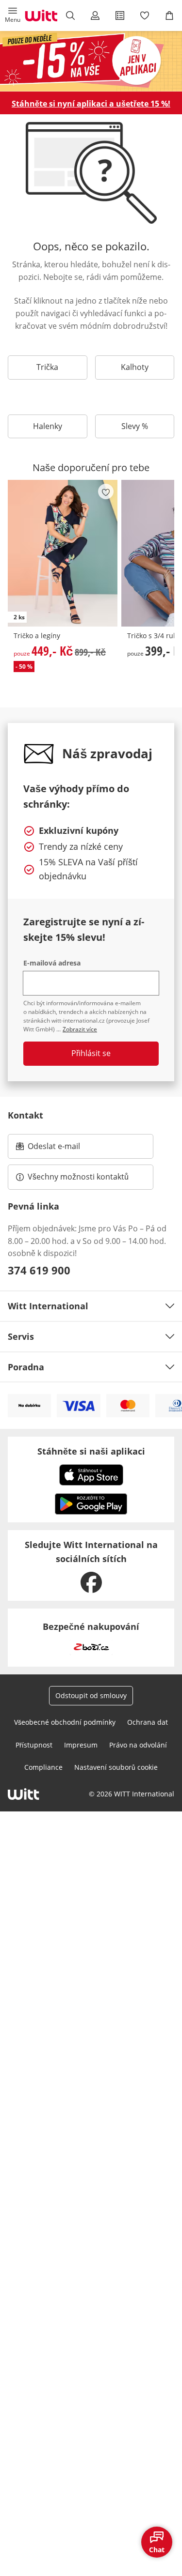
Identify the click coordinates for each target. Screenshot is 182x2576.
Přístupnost (34, 1745)
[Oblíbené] (145, 15)
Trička (47, 367)
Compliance (43, 1767)
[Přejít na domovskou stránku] (41, 15)
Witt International (48, 1306)
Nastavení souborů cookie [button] (116, 1767)
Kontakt (25, 1115)
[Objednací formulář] (120, 15)
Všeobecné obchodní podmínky (65, 1722)
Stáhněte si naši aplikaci (91, 1451)
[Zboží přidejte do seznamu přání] (106, 491)
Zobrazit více (80, 1029)
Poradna (26, 1367)
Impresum (81, 1745)
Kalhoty (135, 367)
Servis (21, 1336)
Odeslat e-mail (66, 1149)
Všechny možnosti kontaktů (78, 1177)
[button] (12, 15)
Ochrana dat (148, 1722)
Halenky (48, 426)
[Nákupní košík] (170, 15)
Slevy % (135, 426)
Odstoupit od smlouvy (91, 1695)
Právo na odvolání (138, 1745)
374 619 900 (39, 1270)
